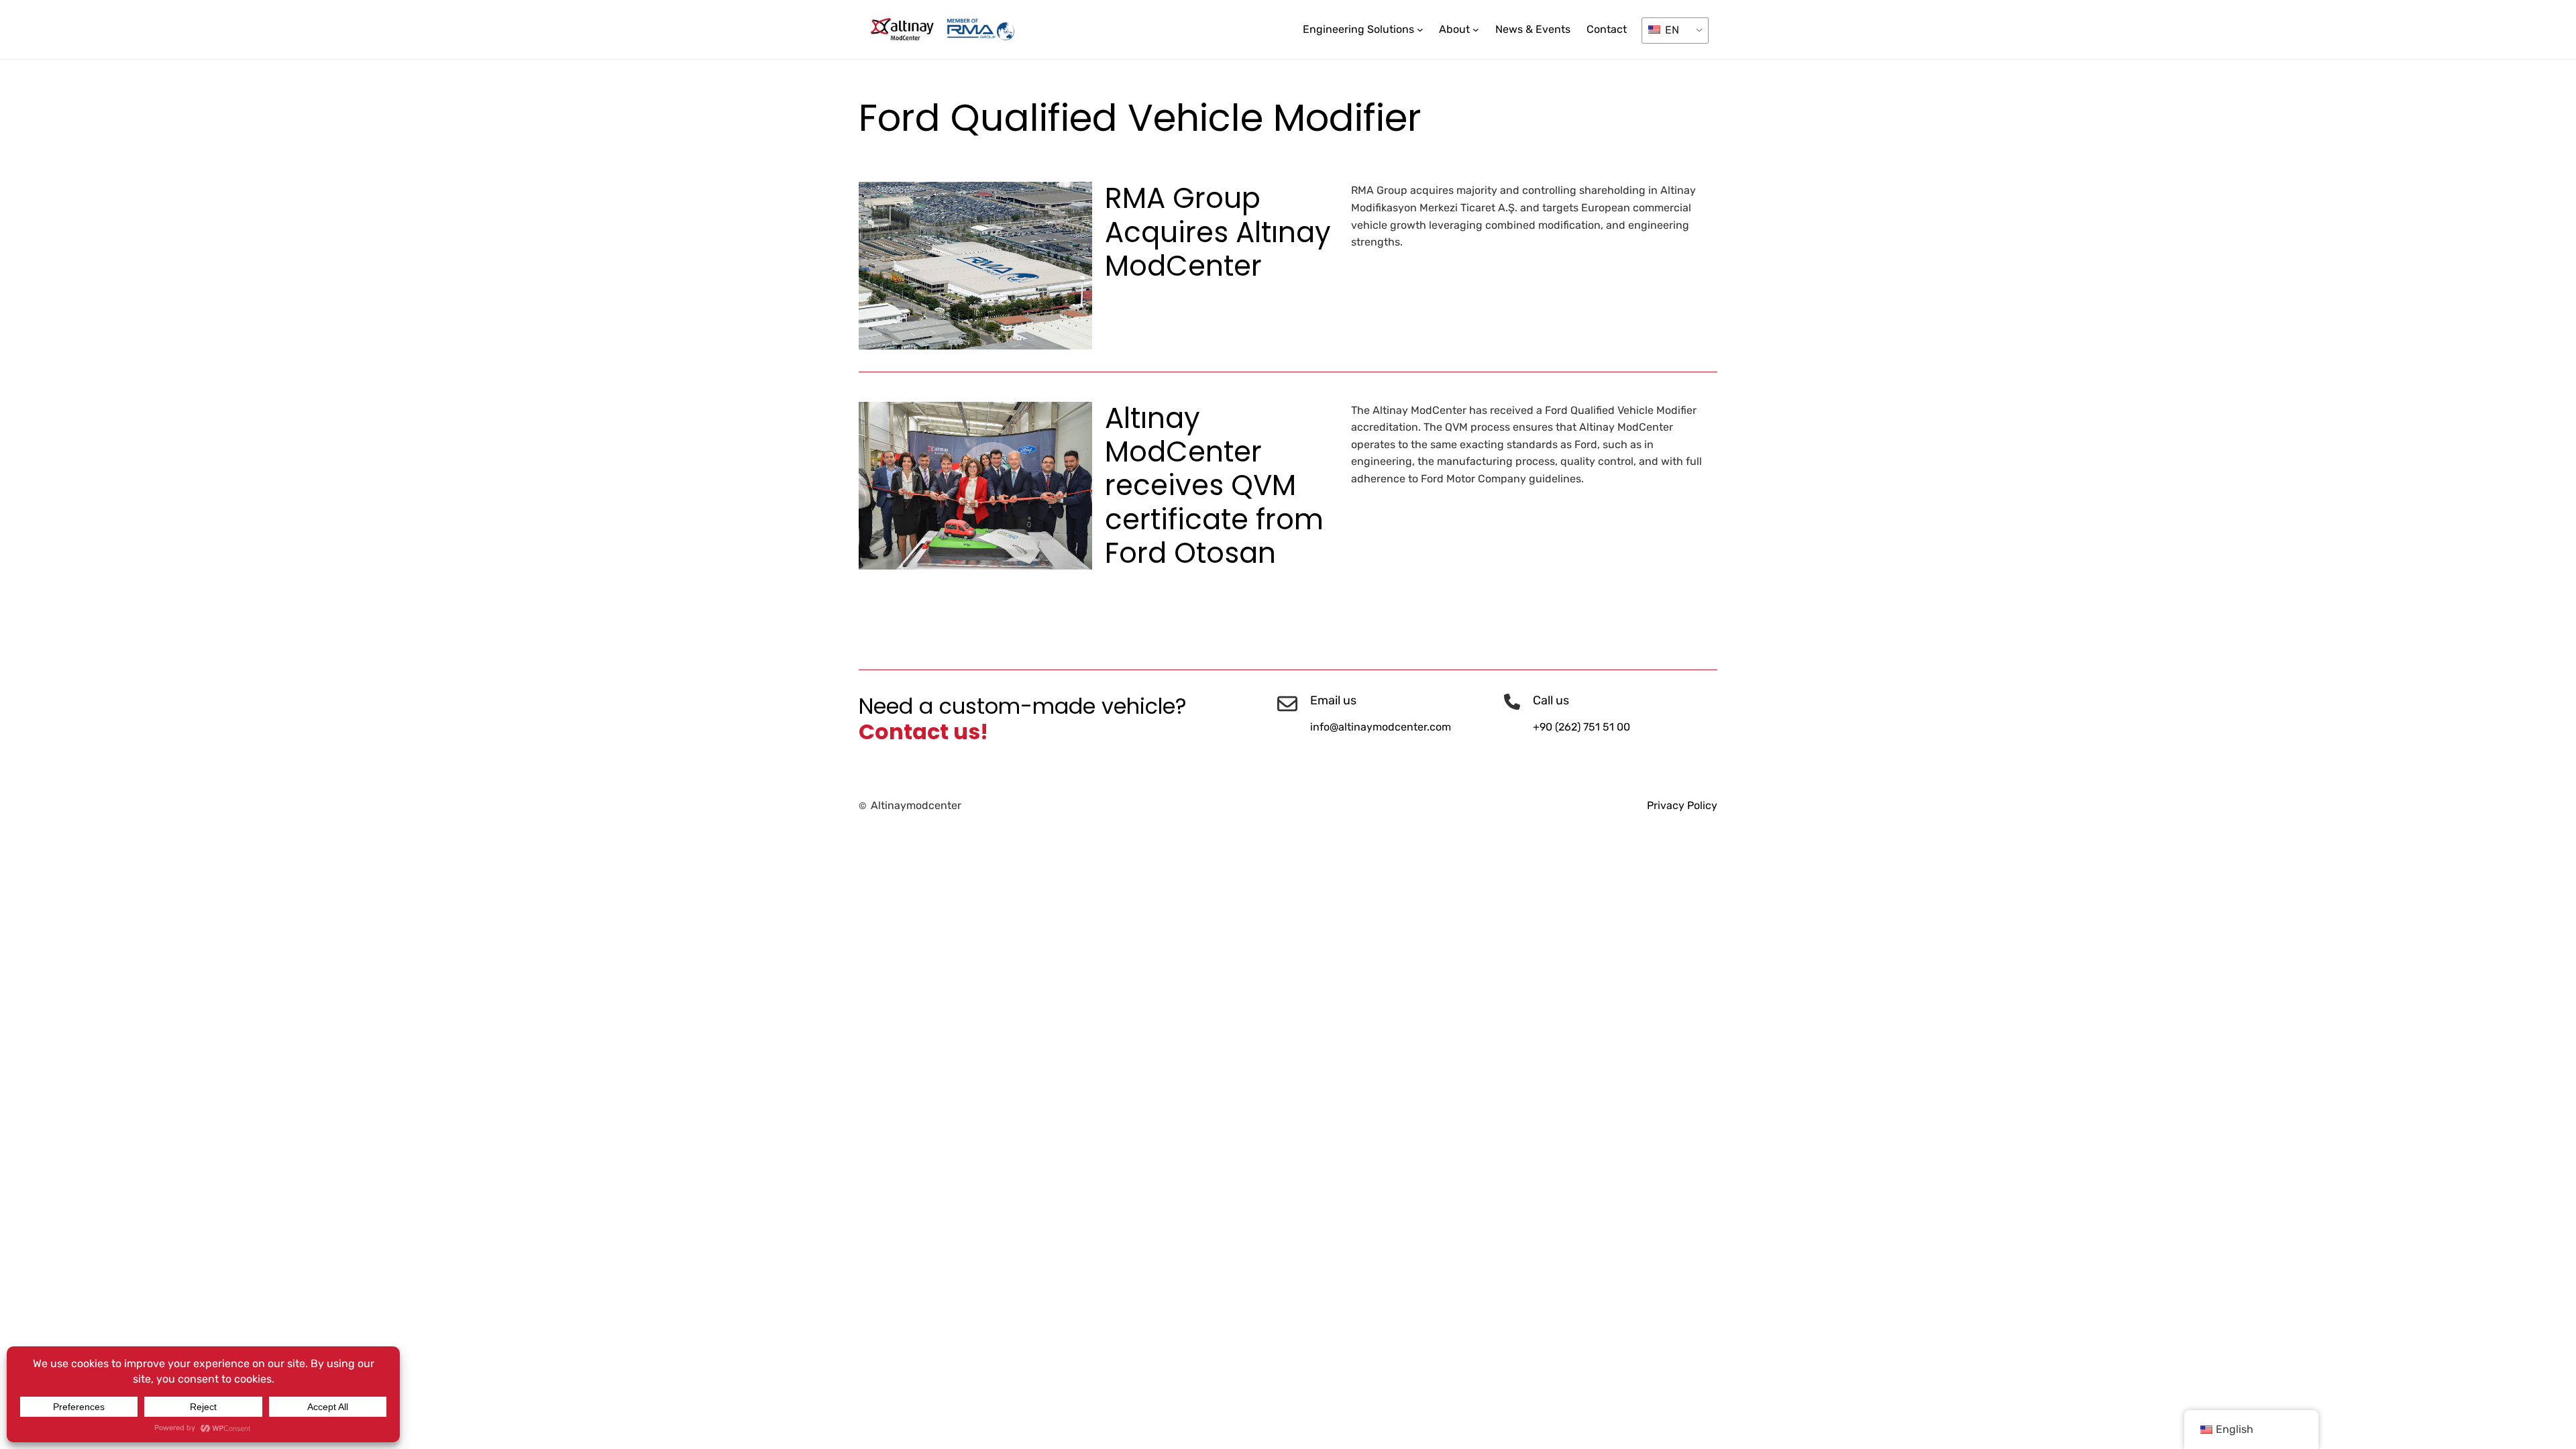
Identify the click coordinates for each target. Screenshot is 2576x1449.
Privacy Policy (1682, 805)
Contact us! (923, 732)
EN (1671, 30)
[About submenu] (1476, 30)
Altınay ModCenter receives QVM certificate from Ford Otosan (1214, 486)
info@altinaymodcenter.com (1381, 727)
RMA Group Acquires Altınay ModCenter (1218, 232)
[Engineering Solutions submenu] (1420, 30)
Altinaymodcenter (916, 805)
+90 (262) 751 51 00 (1581, 727)
